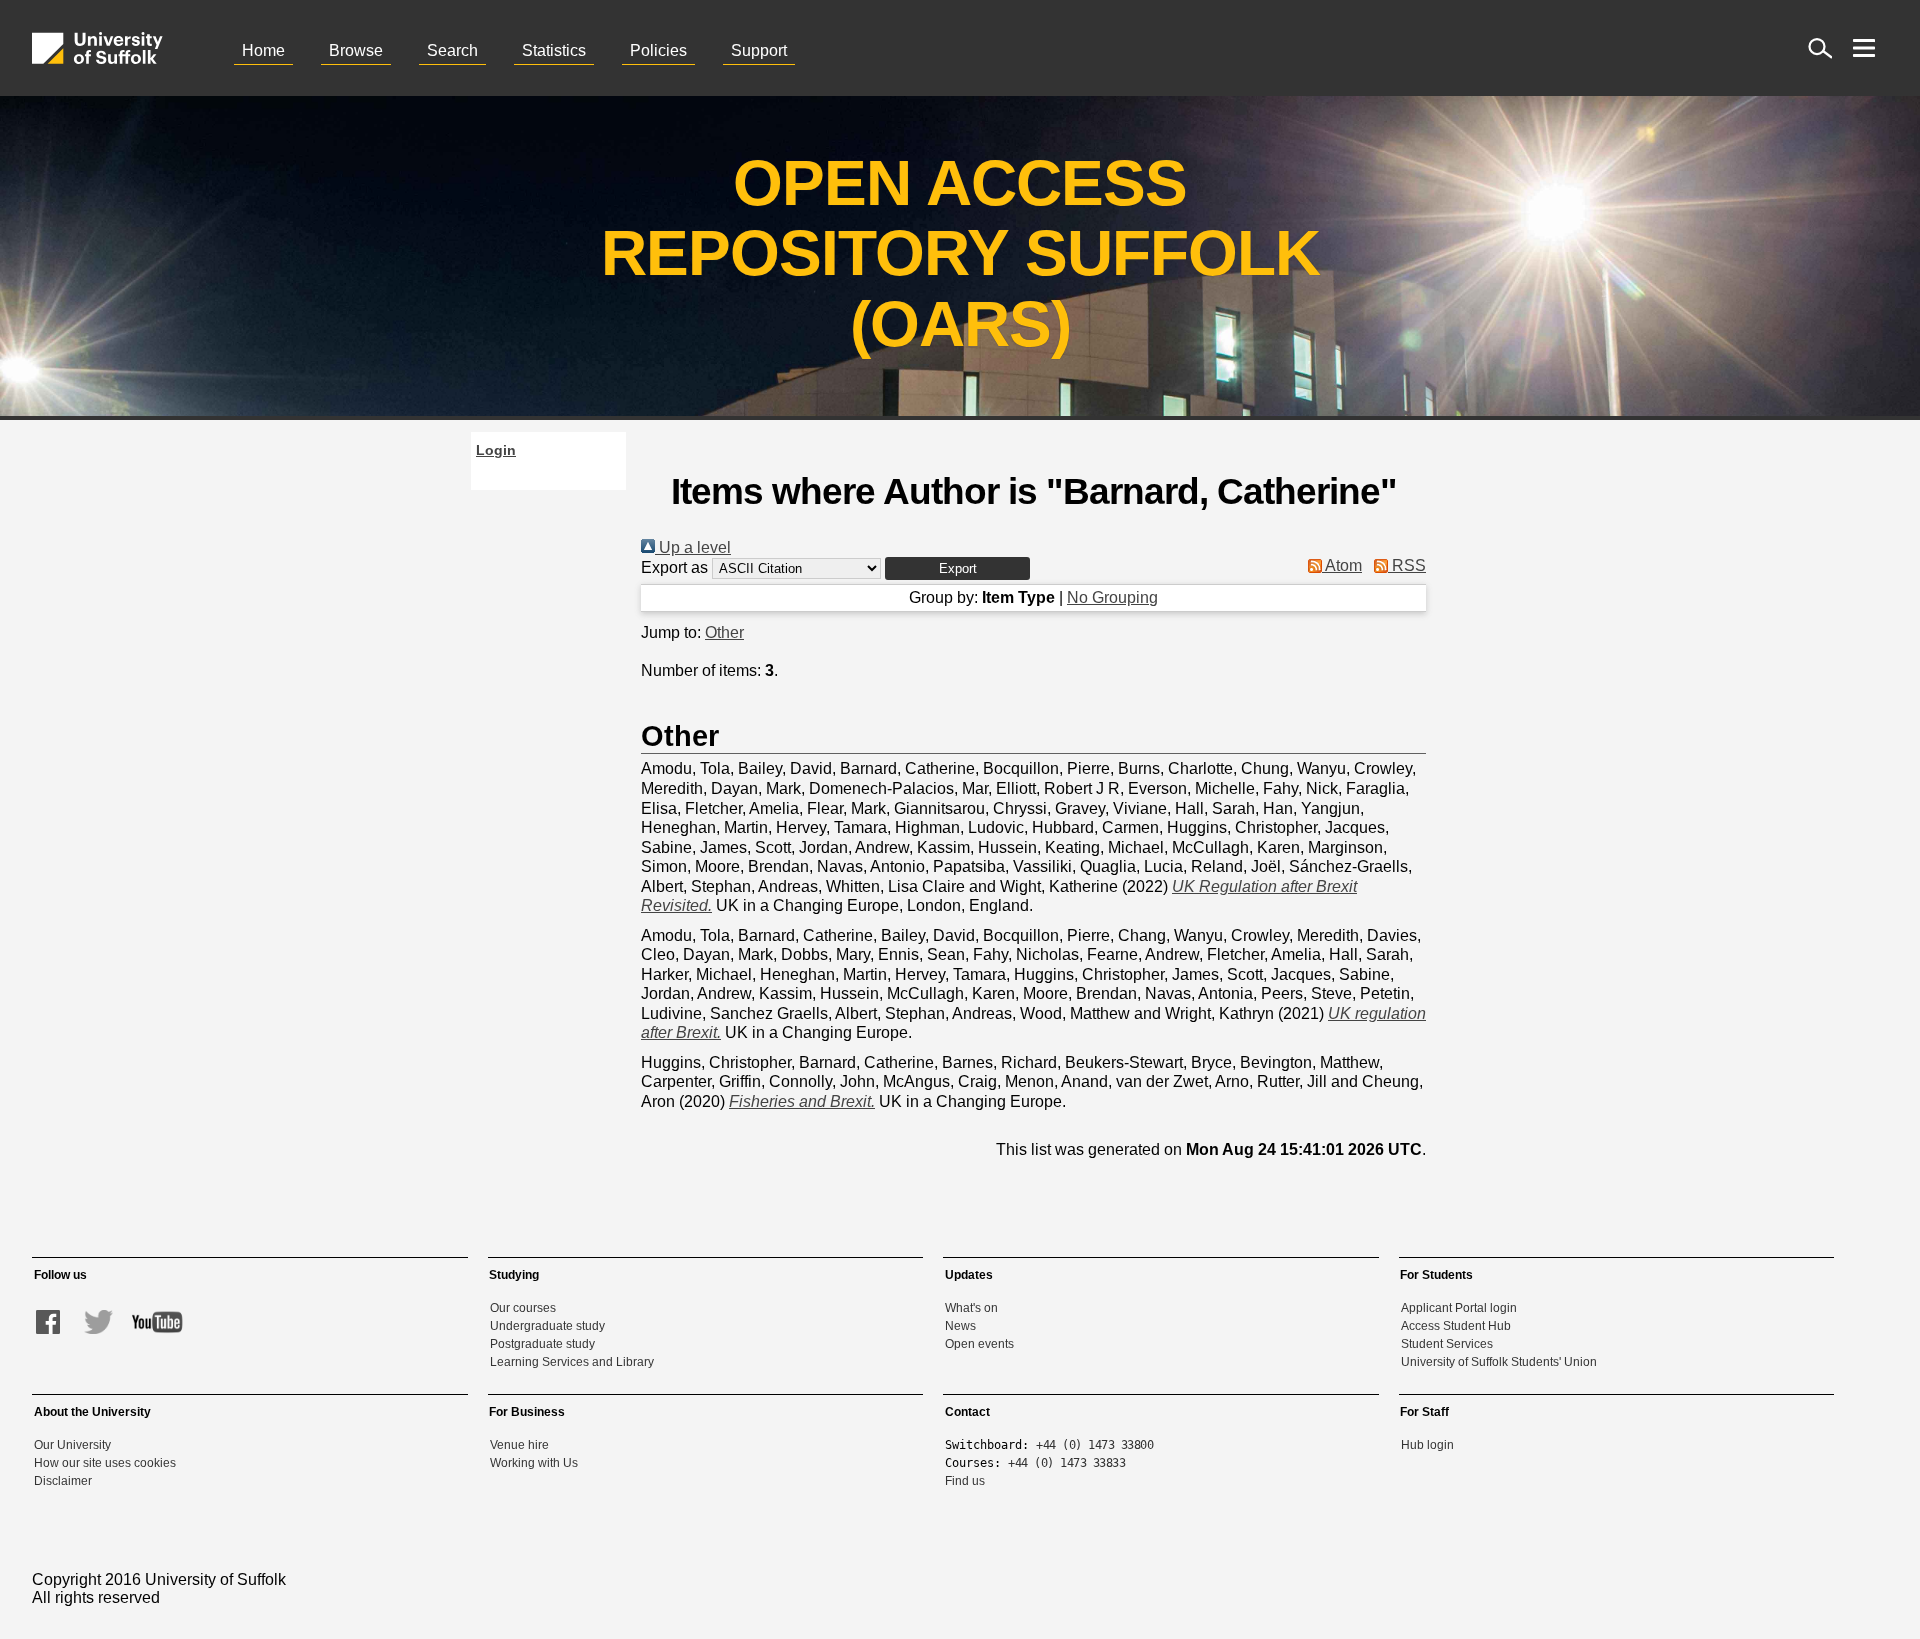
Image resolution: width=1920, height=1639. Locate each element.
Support (759, 50)
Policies (658, 50)
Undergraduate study (547, 1326)
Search (452, 50)
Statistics (554, 50)
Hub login (1427, 1445)
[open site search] (1820, 48)
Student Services (1447, 1344)
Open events (979, 1344)
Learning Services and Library (572, 1362)
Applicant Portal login (1459, 1308)
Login (496, 450)
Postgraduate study (542, 1344)
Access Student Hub (1456, 1326)
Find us (965, 1481)
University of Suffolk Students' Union (1499, 1362)
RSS (1407, 565)
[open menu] (1864, 48)
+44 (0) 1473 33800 (1094, 1445)
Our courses (523, 1308)
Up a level (693, 547)
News (960, 1326)
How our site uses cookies (105, 1463)
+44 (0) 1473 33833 (1066, 1463)
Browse (356, 50)
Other (724, 632)
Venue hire (519, 1445)
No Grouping (1112, 597)
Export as (674, 567)
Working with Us (534, 1463)
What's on (971, 1308)
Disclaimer (63, 1481)
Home (263, 50)
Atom (1342, 565)
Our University (72, 1445)
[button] (957, 568)
